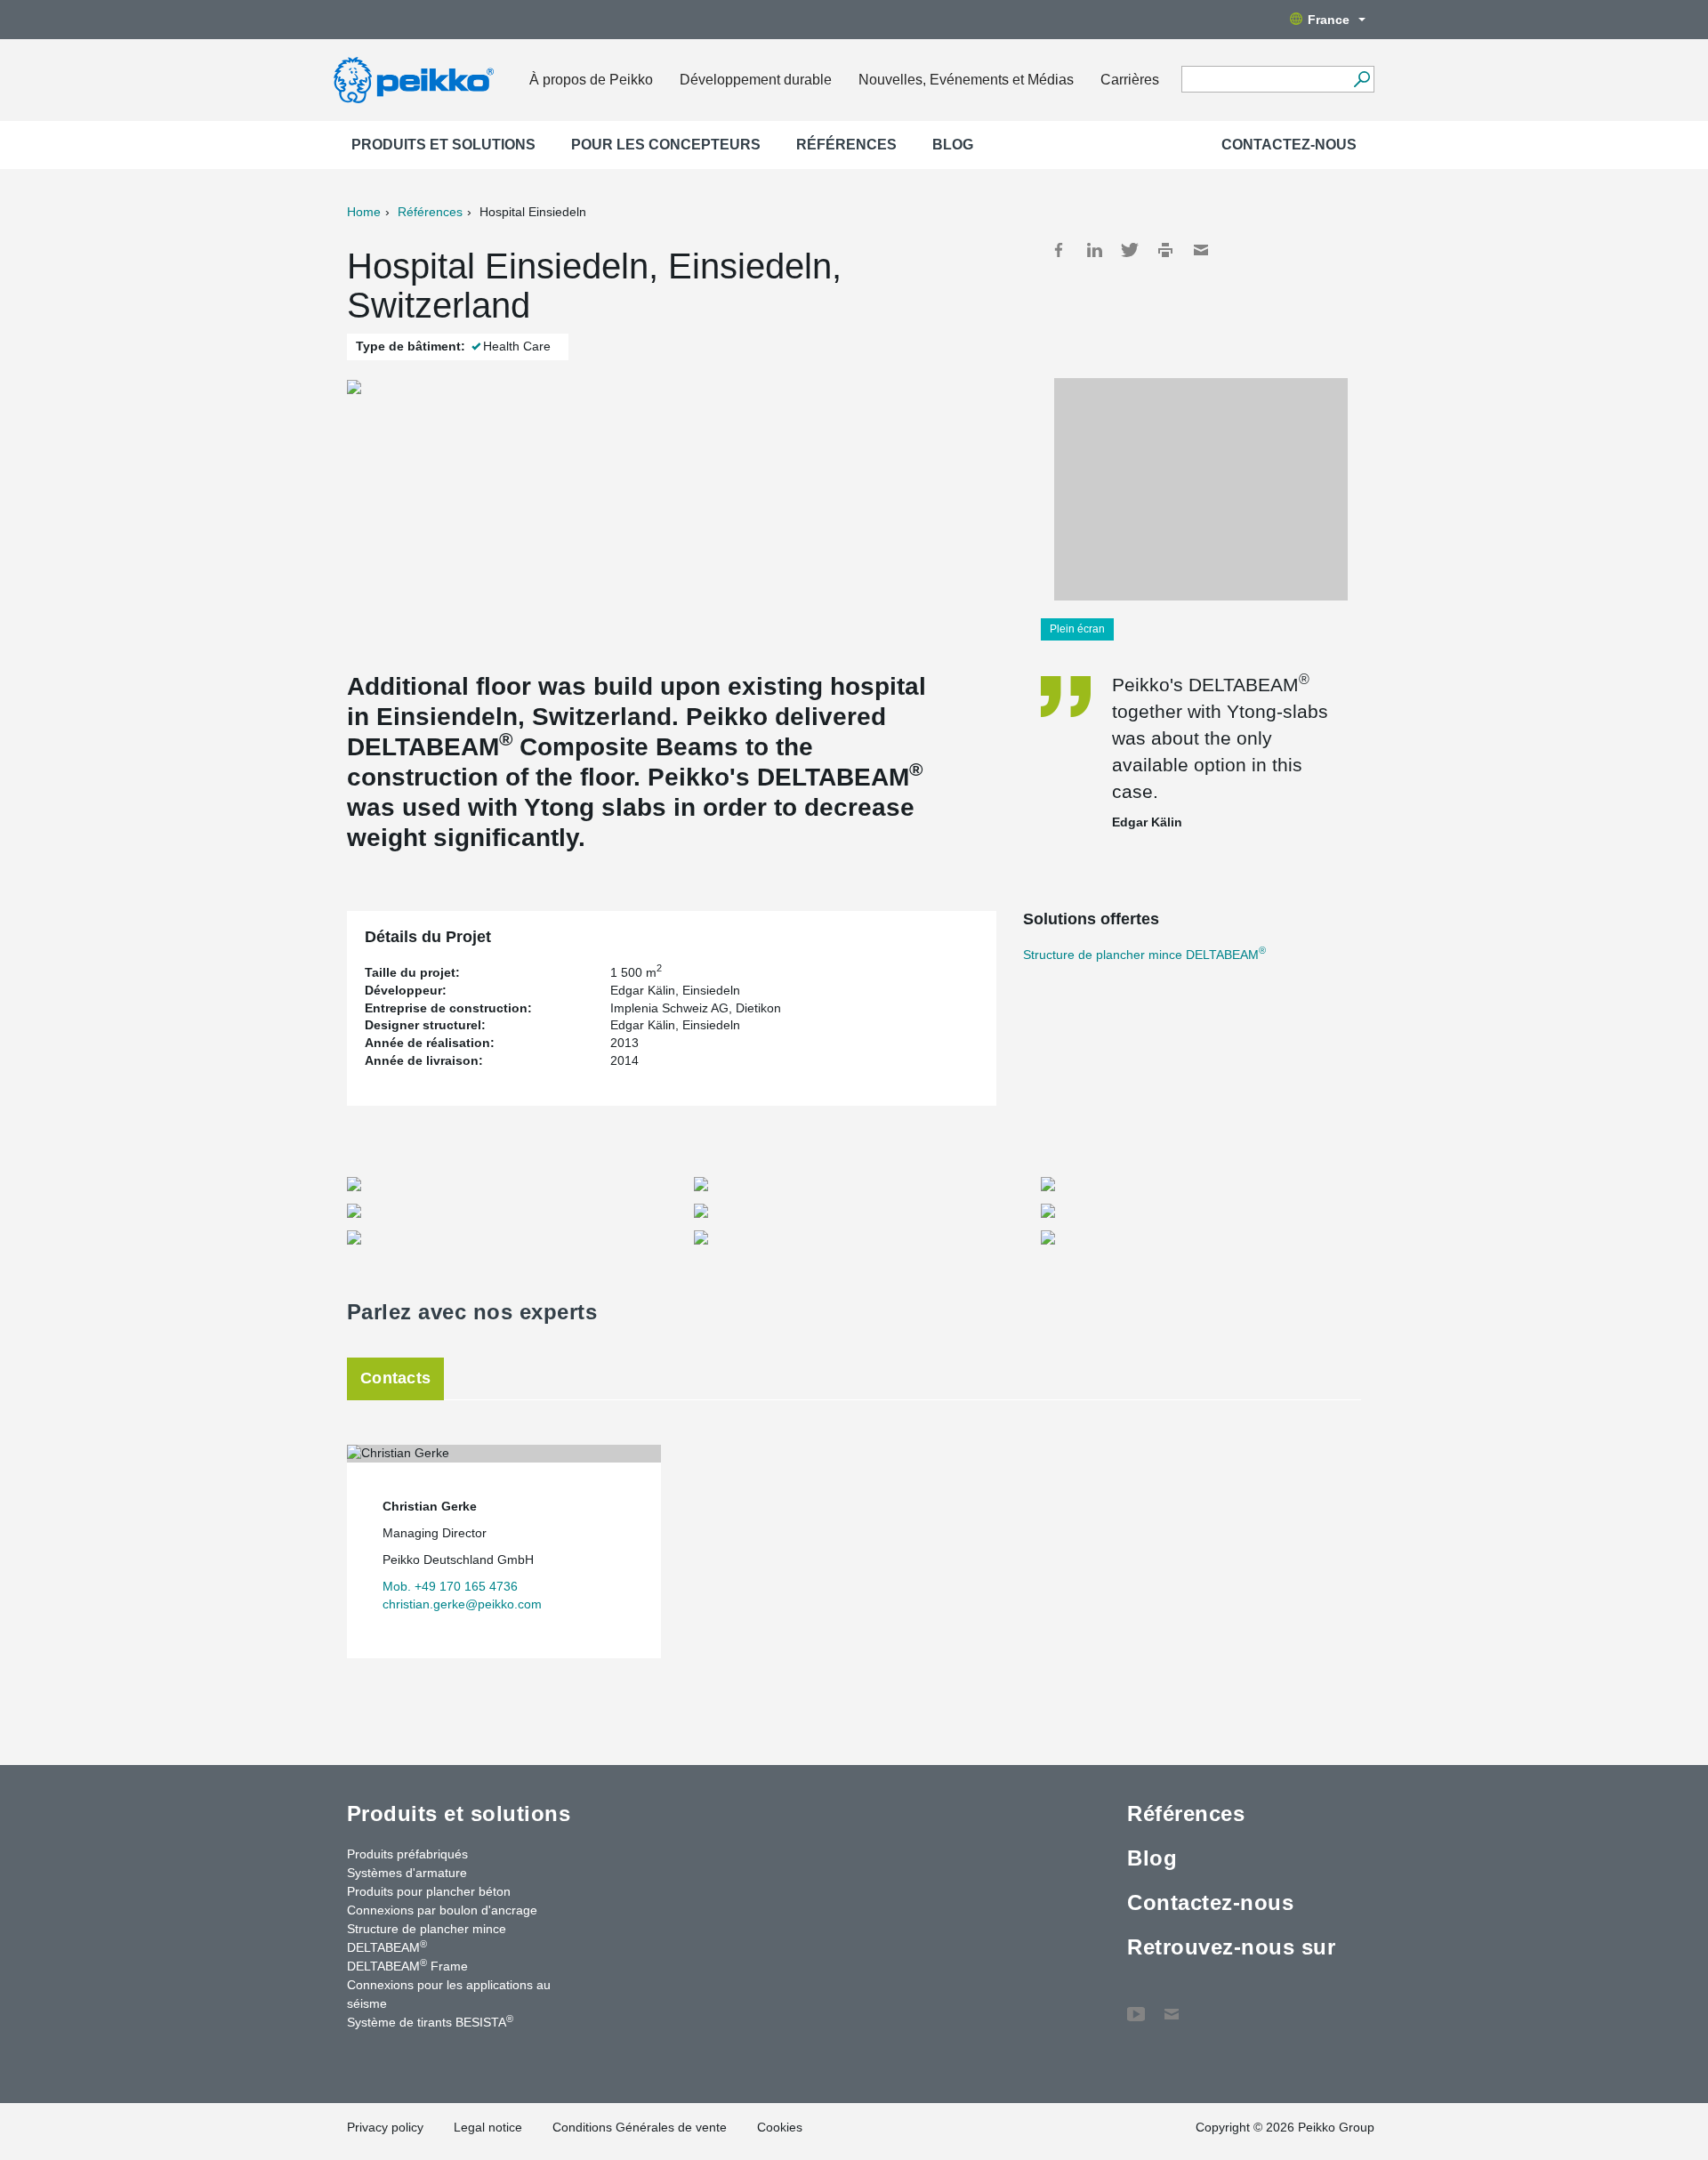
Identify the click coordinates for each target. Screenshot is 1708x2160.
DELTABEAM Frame (407, 1965)
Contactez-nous (1289, 145)
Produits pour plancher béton (429, 1891)
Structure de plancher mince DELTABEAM (1144, 955)
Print (1165, 250)
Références (846, 145)
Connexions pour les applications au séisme (449, 1994)
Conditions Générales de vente (640, 2127)
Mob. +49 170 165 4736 (450, 1586)
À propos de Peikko (591, 80)
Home (364, 212)
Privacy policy (385, 2127)
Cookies (780, 2127)
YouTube (1136, 2005)
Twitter (1130, 250)
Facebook (1059, 250)
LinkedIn (1094, 250)
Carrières (1130, 80)
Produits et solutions (443, 145)
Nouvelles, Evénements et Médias (966, 80)
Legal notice (488, 2127)
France (1329, 20)
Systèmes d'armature (407, 1873)
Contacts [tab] (395, 1378)
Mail (1201, 250)
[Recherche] (1362, 79)
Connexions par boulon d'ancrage (442, 1910)
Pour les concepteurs (666, 145)
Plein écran (1077, 629)
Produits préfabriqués (407, 1854)
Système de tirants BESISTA (430, 2021)
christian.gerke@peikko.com (462, 1604)
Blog (953, 145)
